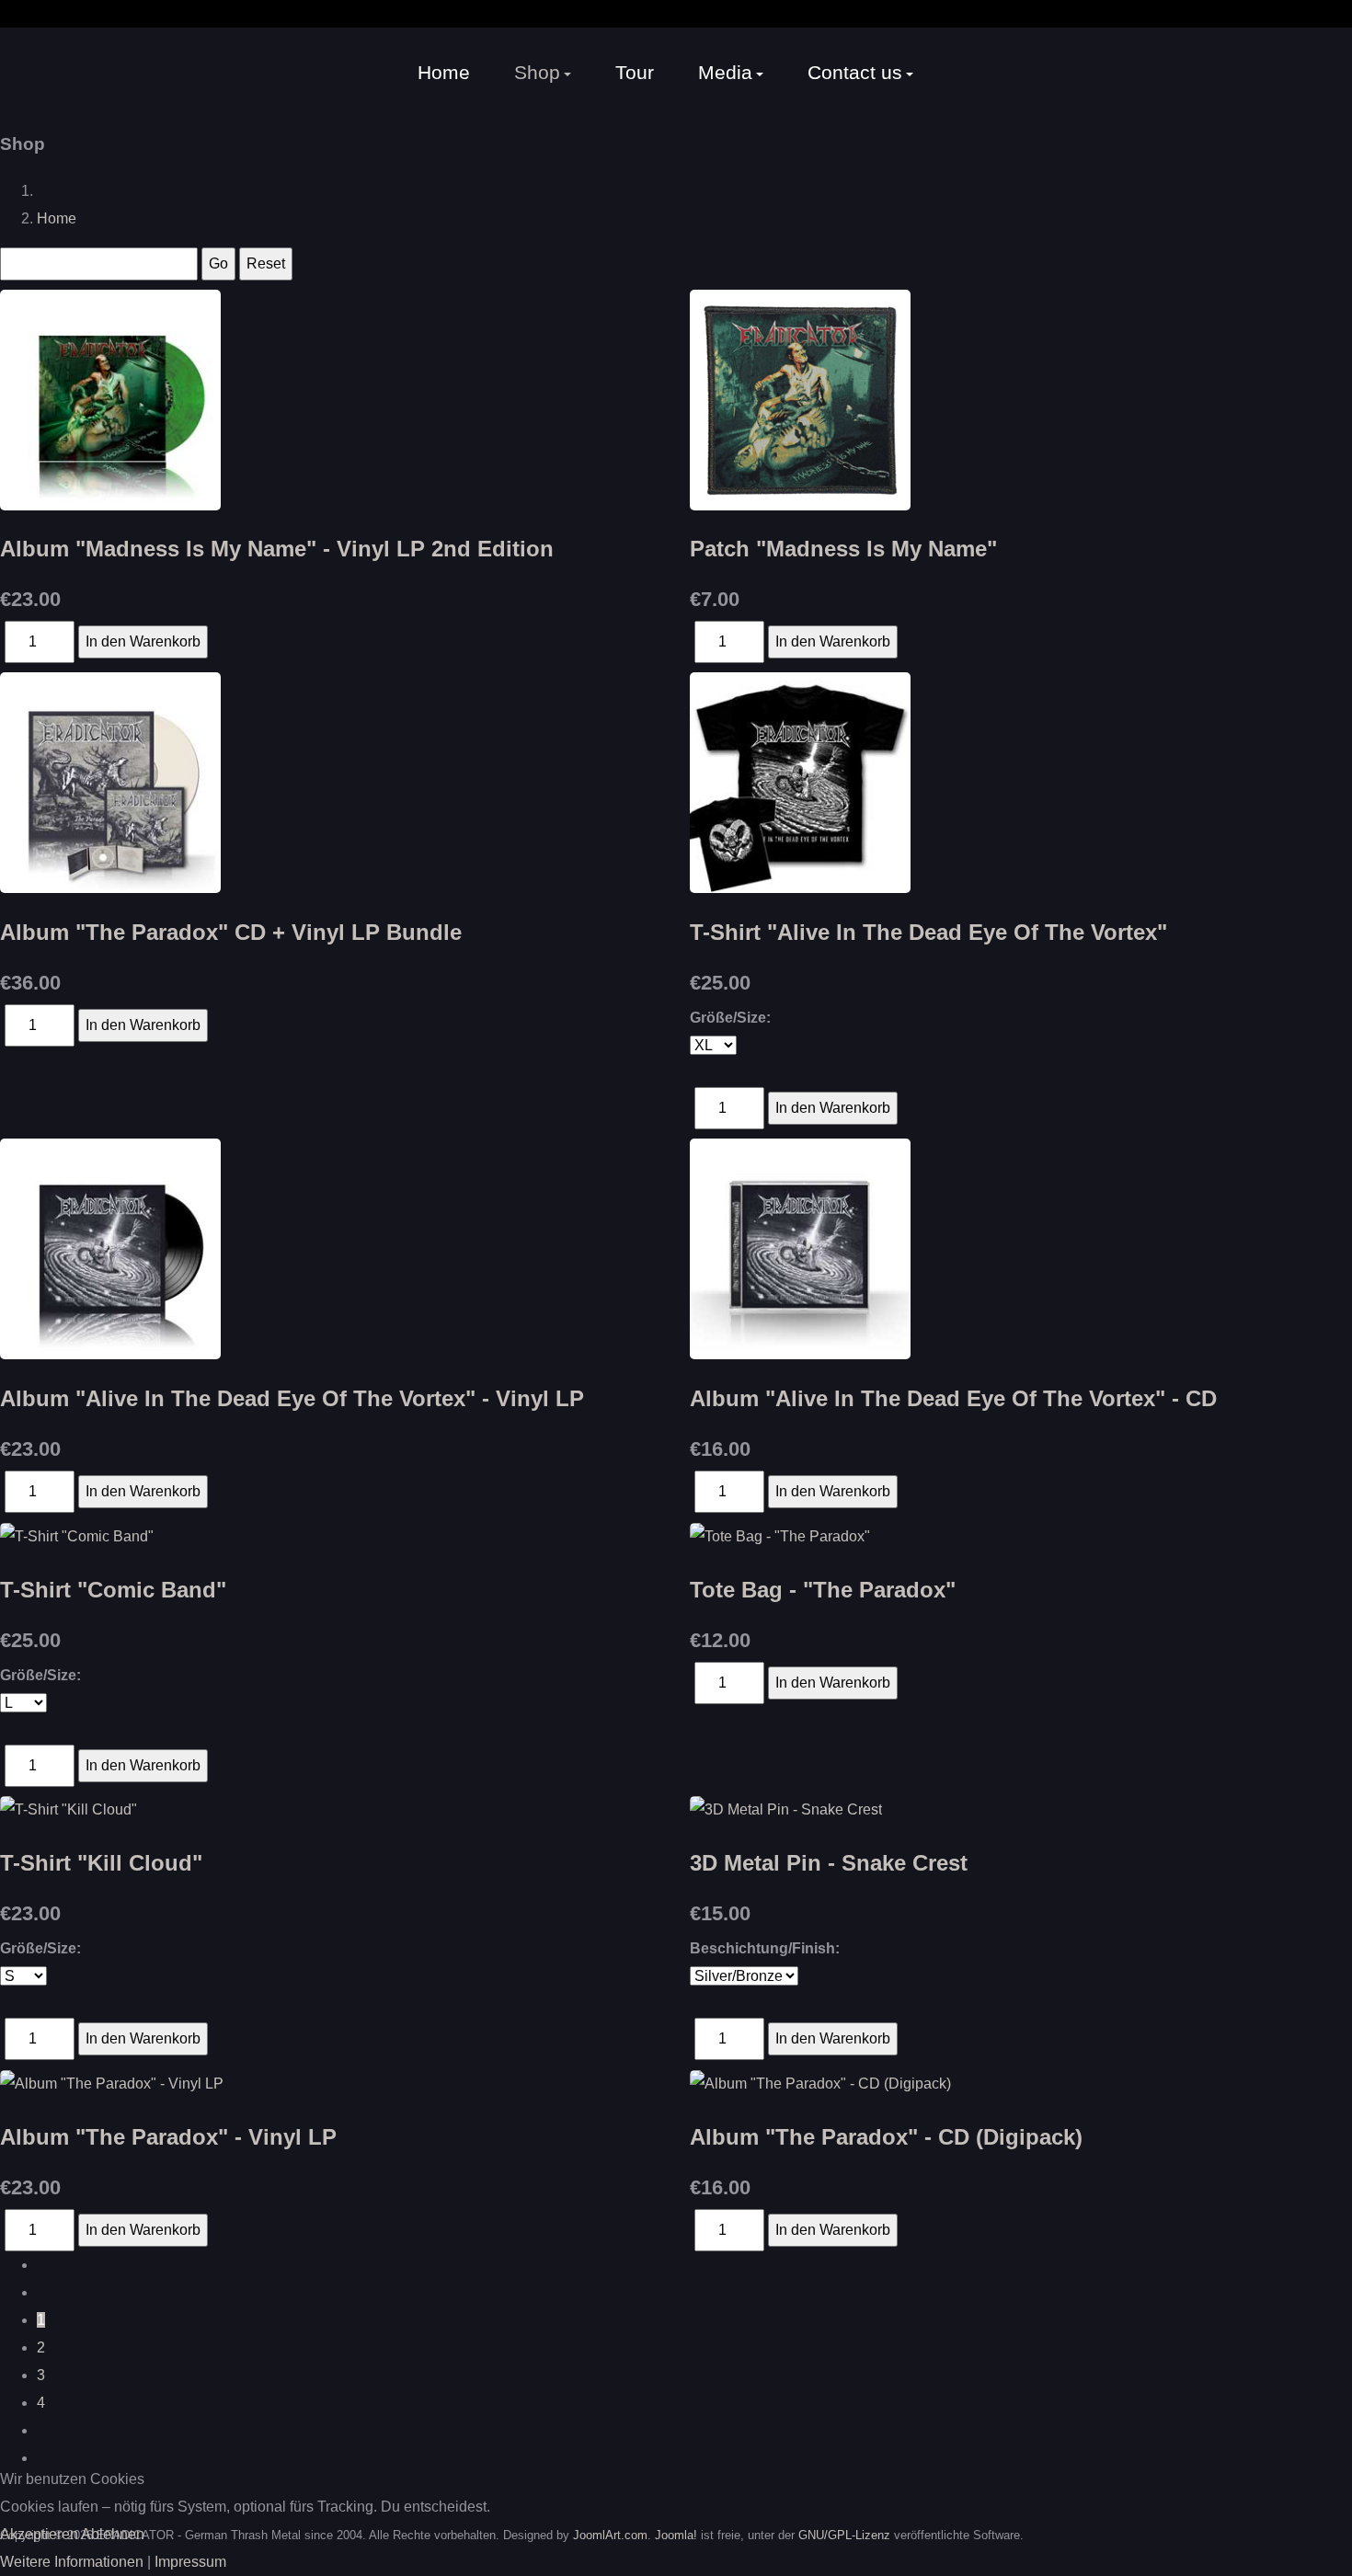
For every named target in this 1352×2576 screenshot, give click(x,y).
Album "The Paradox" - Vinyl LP (168, 2137)
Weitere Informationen (72, 2562)
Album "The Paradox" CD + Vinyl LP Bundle (231, 932)
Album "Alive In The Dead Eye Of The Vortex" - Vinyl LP (292, 1398)
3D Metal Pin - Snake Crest (829, 1863)
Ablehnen (113, 2534)
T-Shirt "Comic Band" (113, 1590)
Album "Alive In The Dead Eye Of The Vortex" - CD (953, 1398)
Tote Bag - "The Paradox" (823, 1590)
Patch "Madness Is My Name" (843, 549)
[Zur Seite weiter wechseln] (42, 2430)
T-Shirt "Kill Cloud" (101, 1863)
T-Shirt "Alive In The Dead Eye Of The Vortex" (928, 932)
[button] (543, 73)
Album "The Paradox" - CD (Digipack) (886, 2137)
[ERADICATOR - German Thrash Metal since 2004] (60, 72)
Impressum (190, 2562)
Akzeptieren (39, 2534)
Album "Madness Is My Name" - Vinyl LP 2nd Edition (277, 549)
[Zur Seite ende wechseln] (42, 2458)
